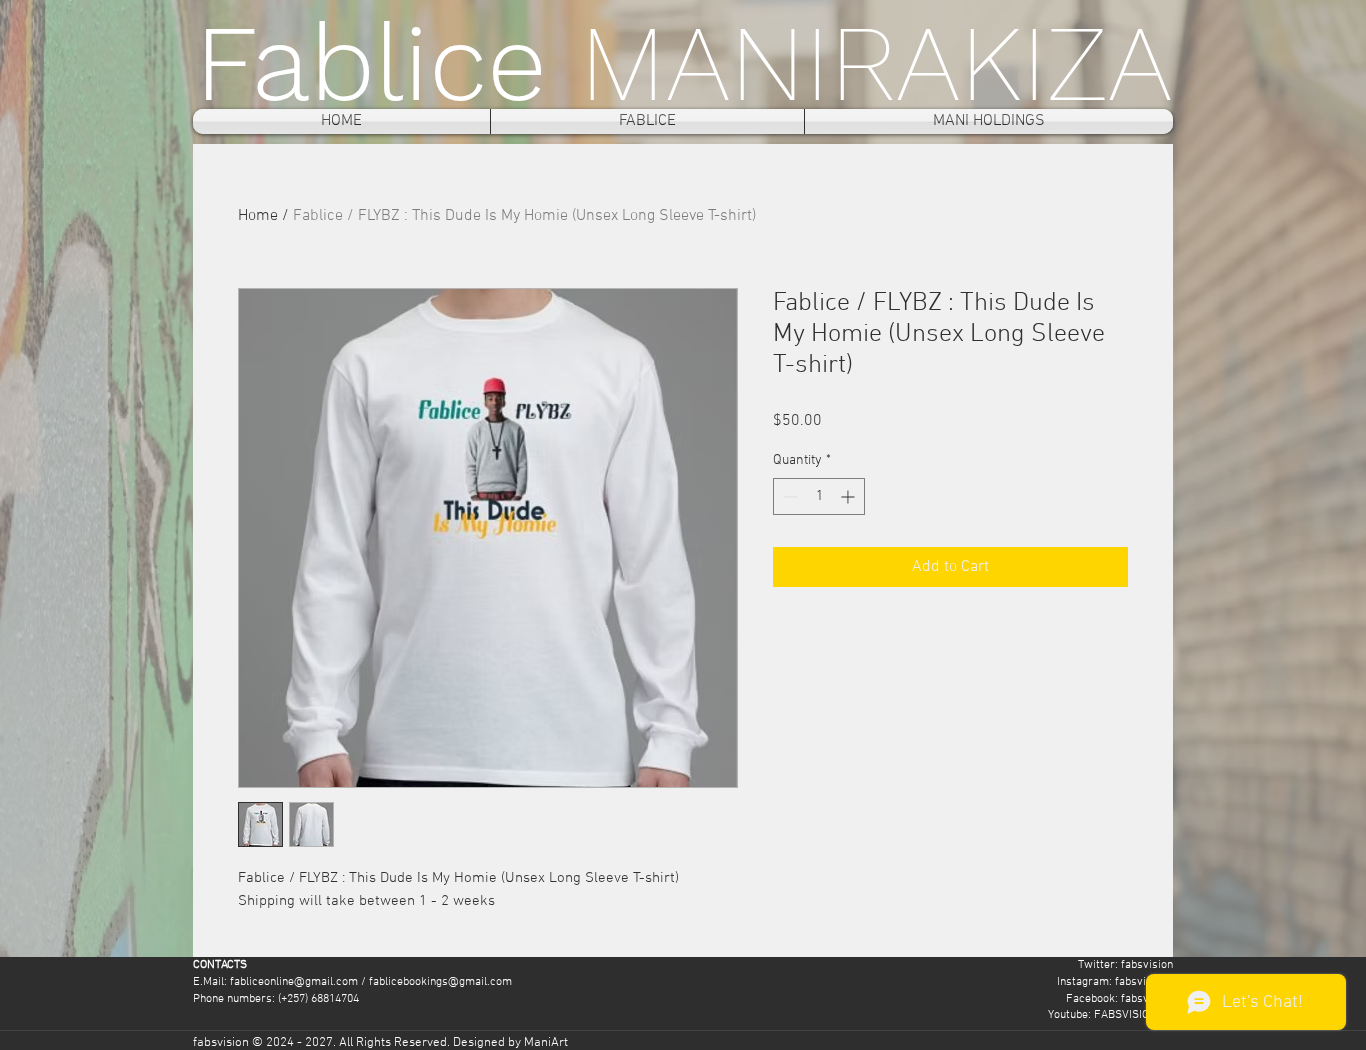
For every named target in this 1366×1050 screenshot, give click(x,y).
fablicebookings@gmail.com (440, 982)
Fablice (387, 63)
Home (258, 216)
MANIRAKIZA (876, 63)
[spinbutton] (819, 496)
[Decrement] (788, 496)
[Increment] (849, 496)
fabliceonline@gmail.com (294, 982)
